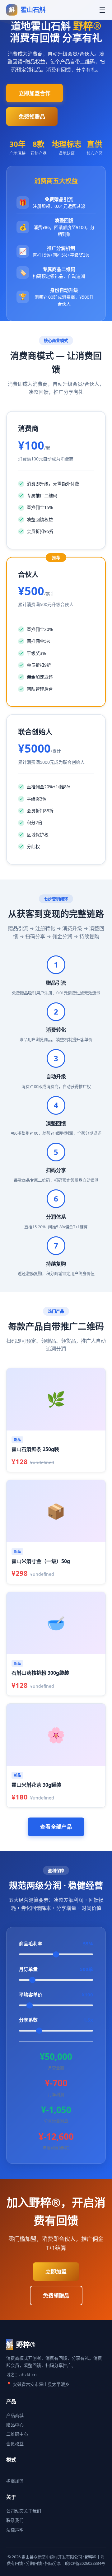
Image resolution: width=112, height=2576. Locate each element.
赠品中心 (15, 2425)
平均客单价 (56, 1995)
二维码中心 (17, 2434)
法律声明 (15, 2530)
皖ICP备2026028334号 (85, 2563)
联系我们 (15, 2520)
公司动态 (15, 2511)
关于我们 (32, 2511)
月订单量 (56, 1969)
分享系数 (56, 2020)
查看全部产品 (56, 1827)
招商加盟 (15, 2481)
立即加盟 (56, 2272)
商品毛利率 (56, 1944)
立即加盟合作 (35, 93)
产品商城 (15, 2415)
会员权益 (15, 2444)
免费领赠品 (32, 117)
